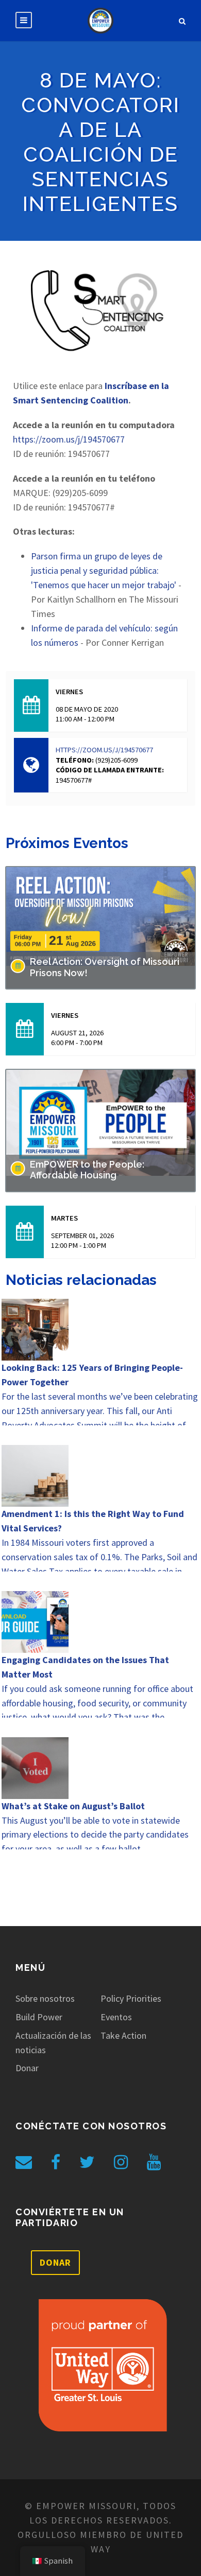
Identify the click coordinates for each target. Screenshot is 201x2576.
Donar (27, 2068)
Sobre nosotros (45, 1998)
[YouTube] (154, 2162)
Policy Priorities (131, 1998)
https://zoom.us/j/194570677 (69, 439)
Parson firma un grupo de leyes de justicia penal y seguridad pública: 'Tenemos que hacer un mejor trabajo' (104, 570)
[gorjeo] (87, 2162)
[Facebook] (56, 2162)
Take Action (123, 2035)
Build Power (39, 2017)
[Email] (24, 2162)
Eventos (116, 2017)
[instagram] (121, 2162)
